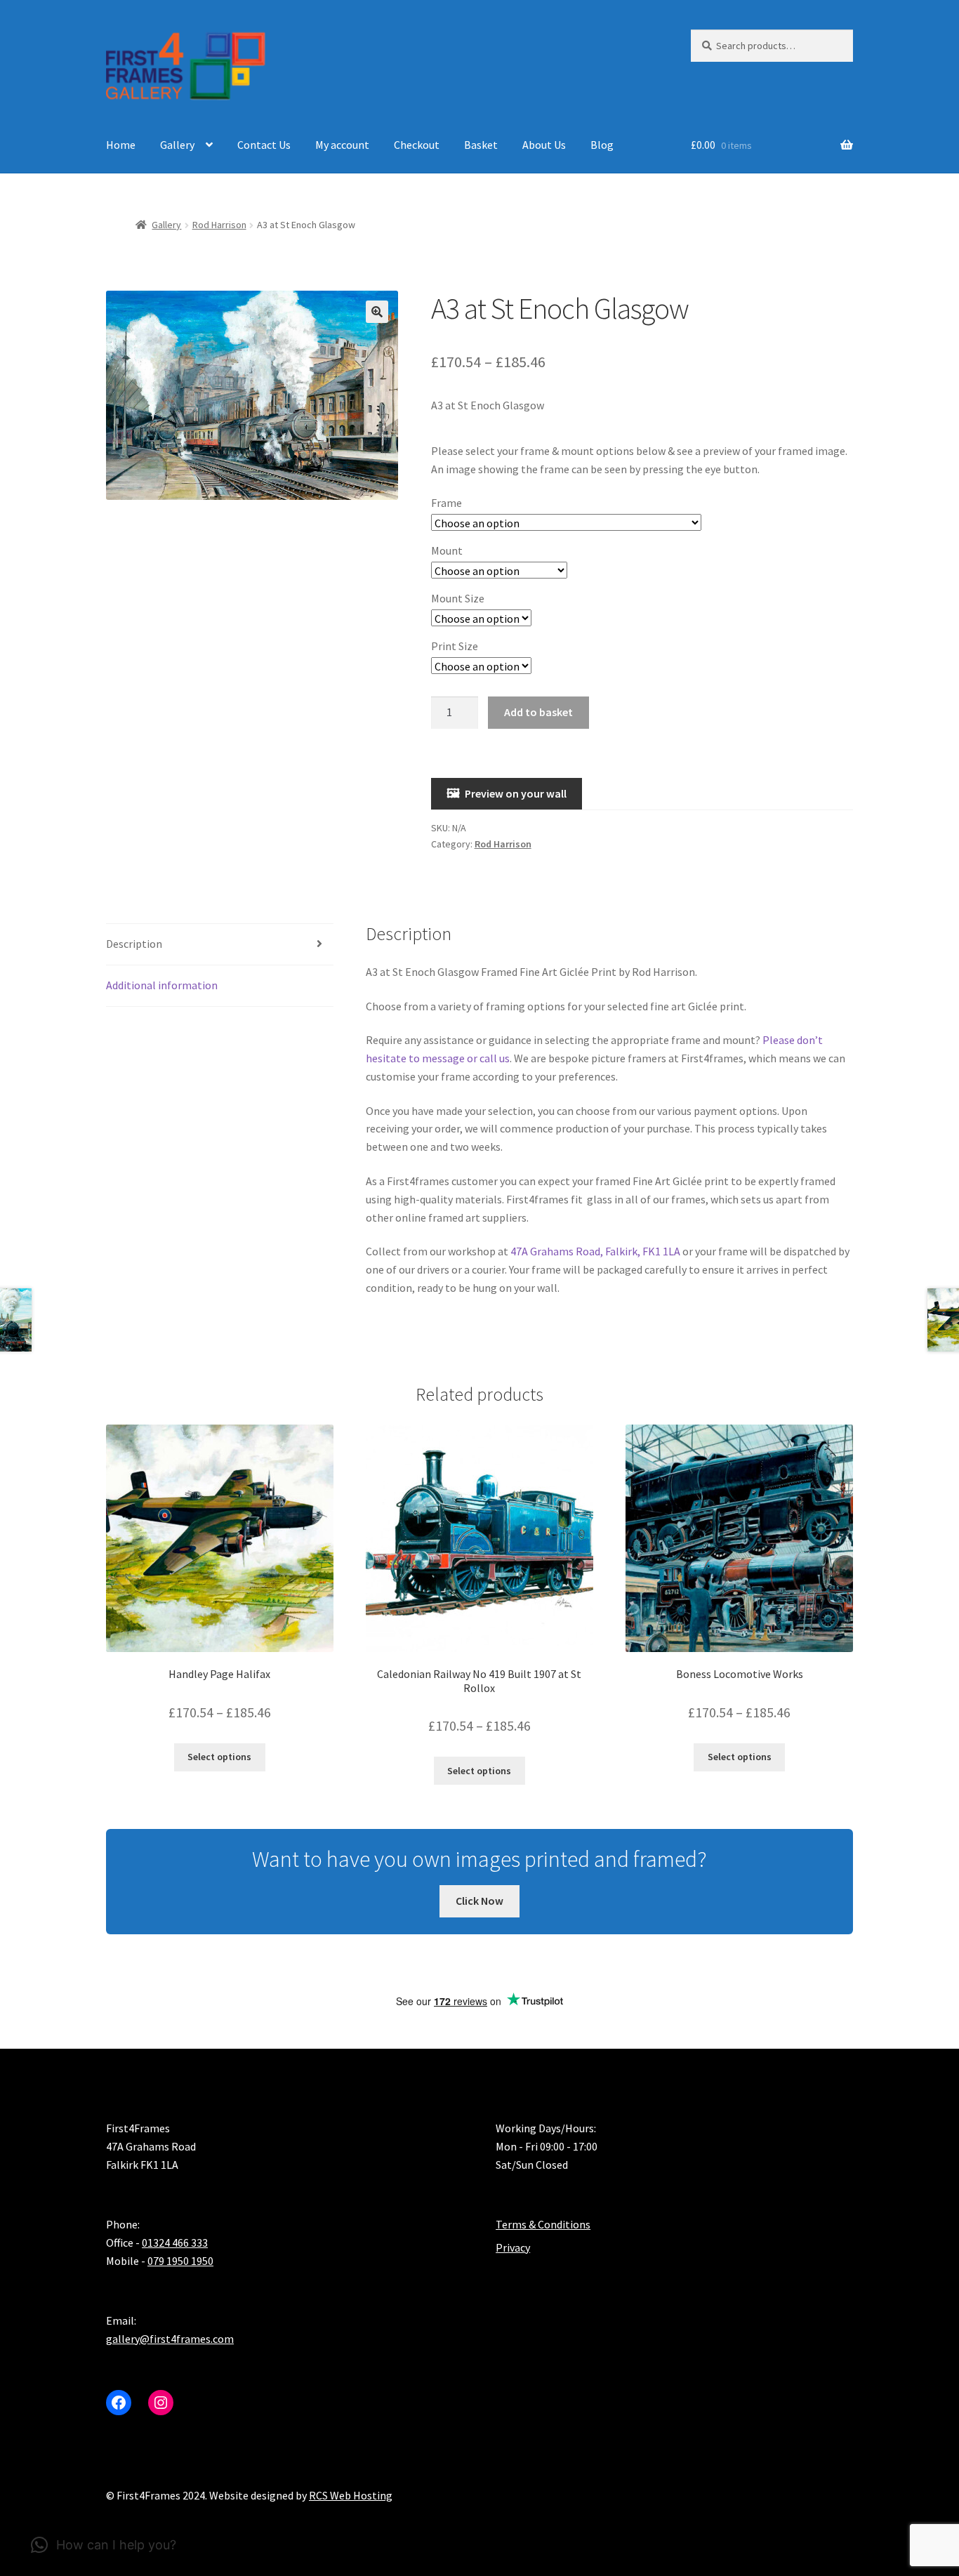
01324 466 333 (175, 2243)
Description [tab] (134, 944)
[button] (377, 312)
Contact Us (264, 145)
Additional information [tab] (162, 985)
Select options (219, 1757)
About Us (544, 145)
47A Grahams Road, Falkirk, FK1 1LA (595, 1251)
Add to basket (538, 712)
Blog (602, 145)
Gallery (177, 145)
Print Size (455, 646)
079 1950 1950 (180, 2261)
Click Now (479, 1901)
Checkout (417, 145)
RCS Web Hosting (351, 2495)
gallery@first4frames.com (170, 2339)
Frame (447, 503)
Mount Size (458, 598)
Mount (447, 550)
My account (342, 145)
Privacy (513, 2247)
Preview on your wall (516, 793)
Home (121, 145)
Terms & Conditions (543, 2224)
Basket (481, 145)
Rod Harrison (219, 225)
